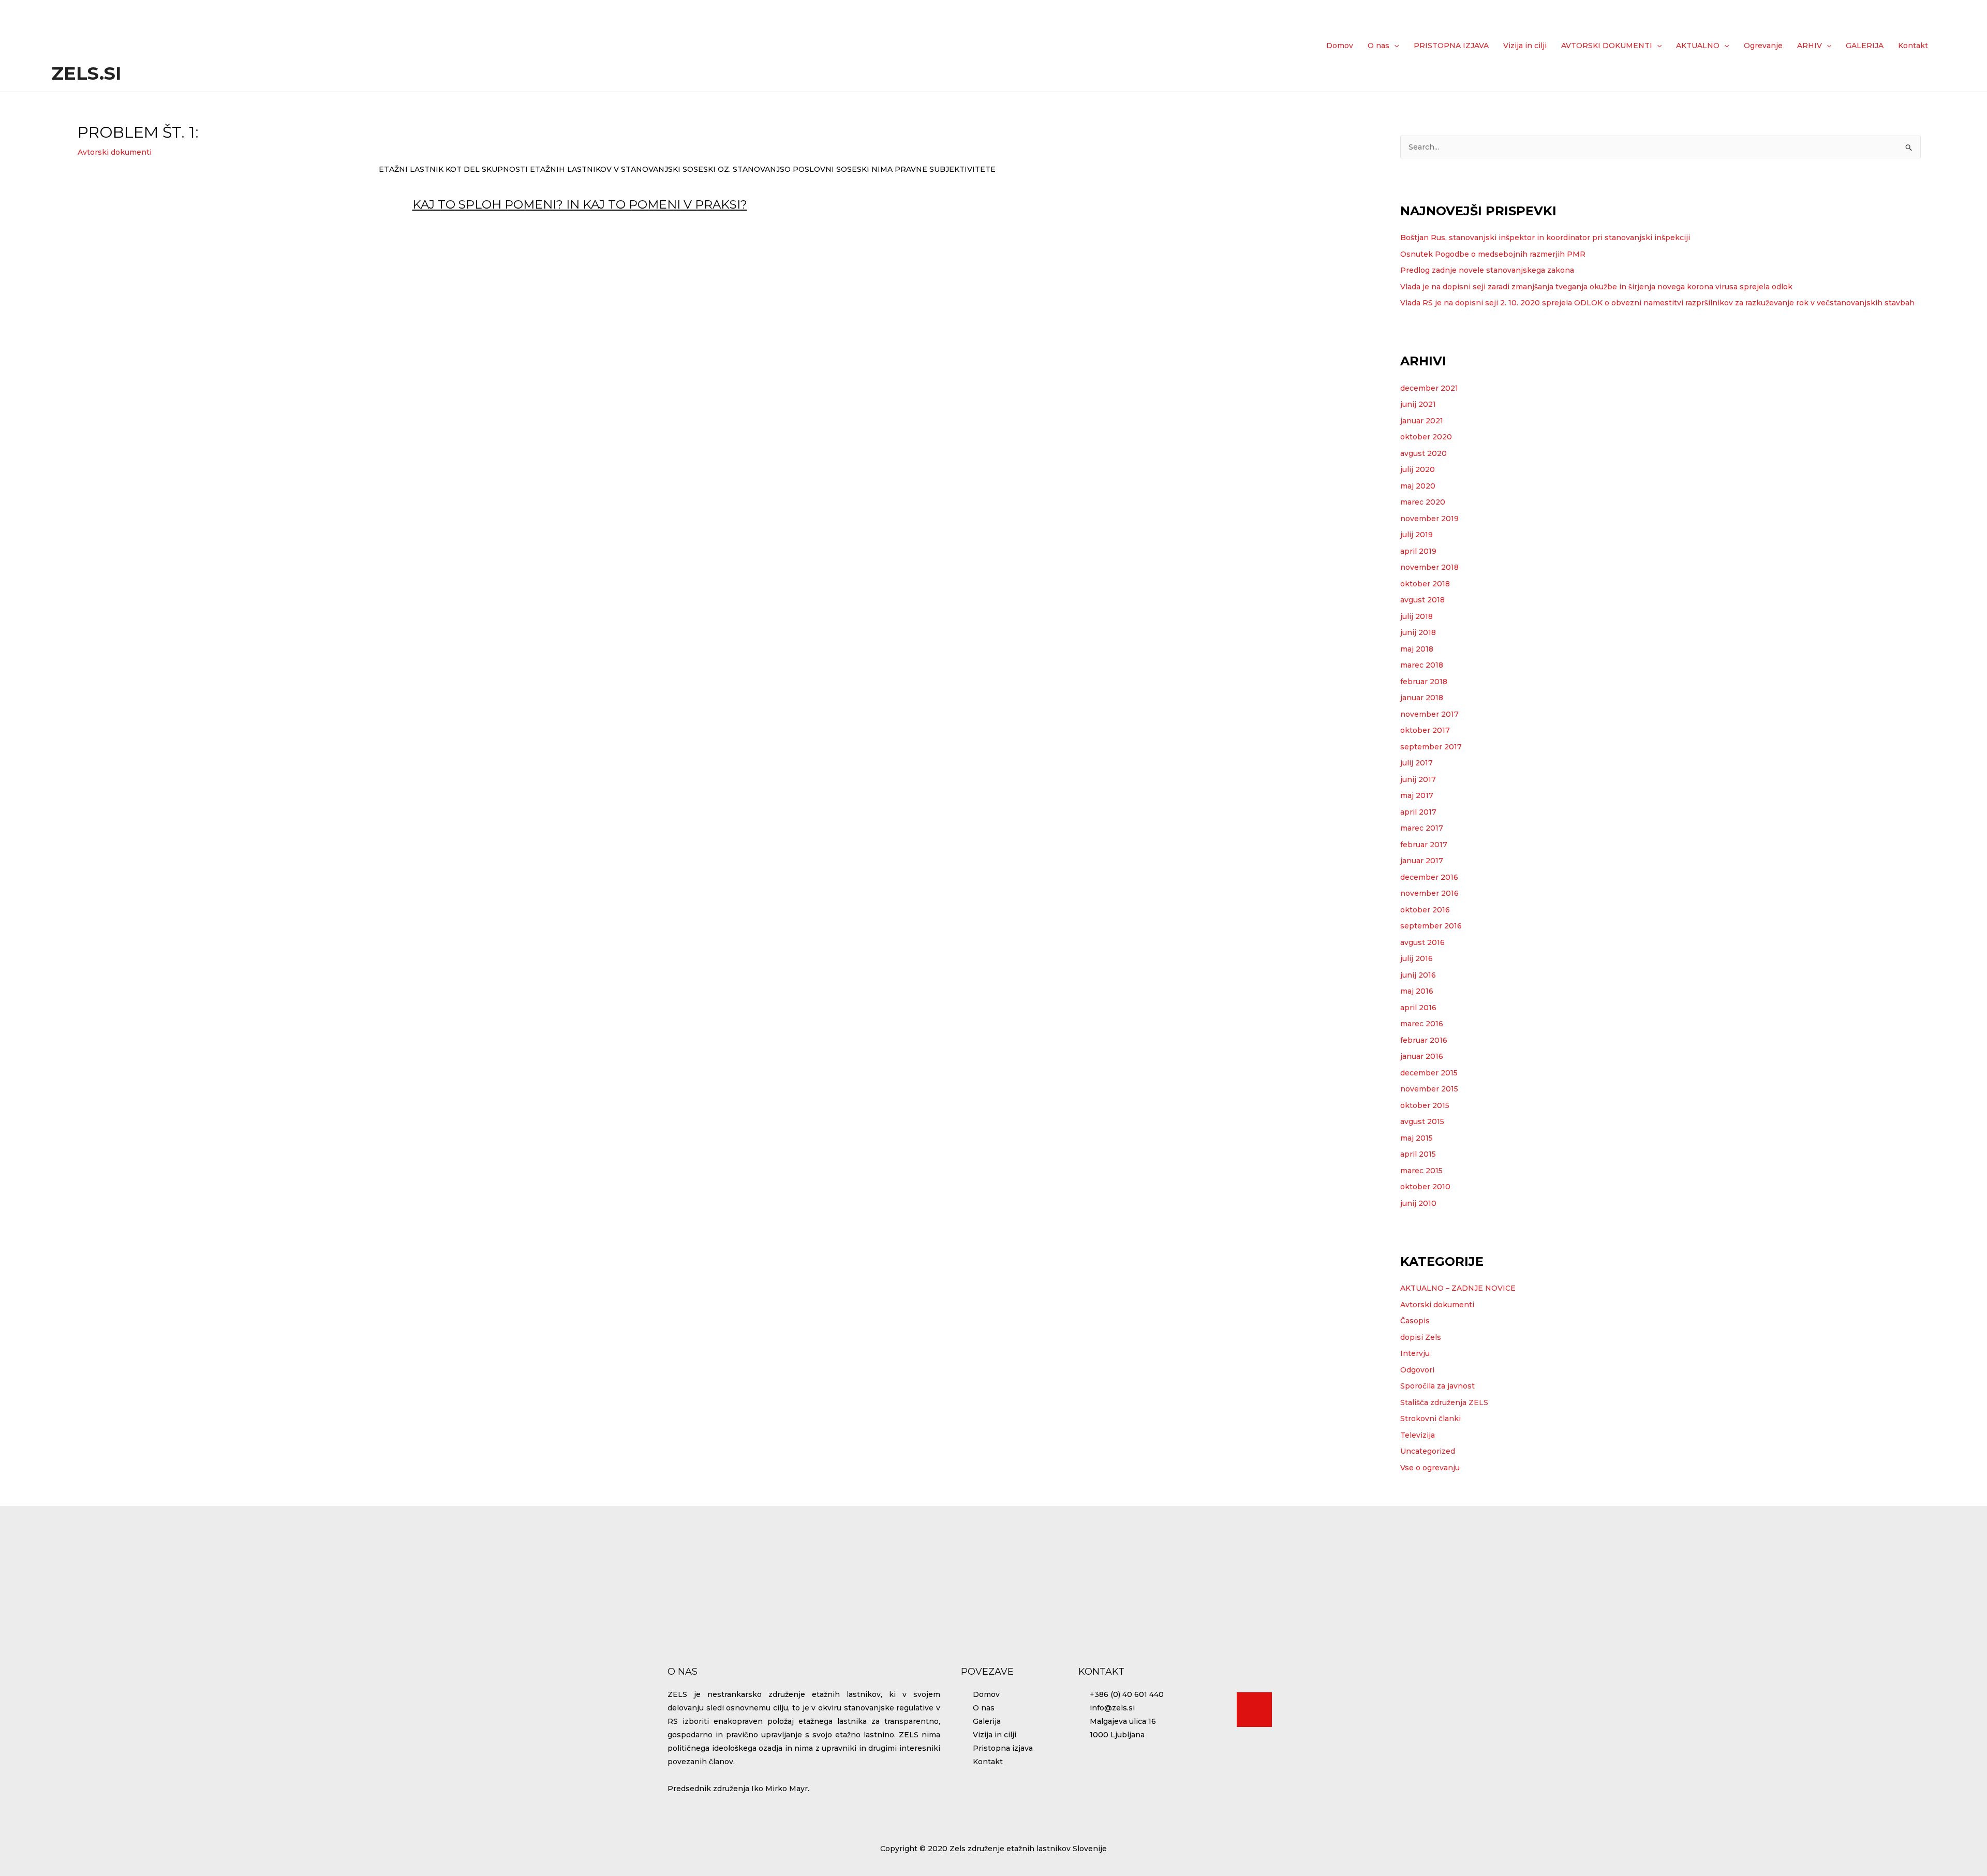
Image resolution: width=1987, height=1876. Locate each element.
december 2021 (1429, 388)
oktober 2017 (1425, 730)
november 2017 (1429, 714)
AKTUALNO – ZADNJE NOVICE (1458, 1288)
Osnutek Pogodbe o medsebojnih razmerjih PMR (1493, 254)
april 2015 (1418, 1154)
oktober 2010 (1425, 1187)
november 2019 (1429, 519)
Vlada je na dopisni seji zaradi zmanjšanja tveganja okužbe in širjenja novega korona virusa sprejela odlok (1596, 287)
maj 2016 (1417, 991)
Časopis (1415, 1321)
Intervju (1415, 1353)
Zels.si (86, 73)
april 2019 (1418, 551)
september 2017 (1431, 747)
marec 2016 (1422, 1024)
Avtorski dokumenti (115, 152)
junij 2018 (1418, 632)
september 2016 (1431, 926)
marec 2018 (1422, 665)
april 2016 (1418, 1008)
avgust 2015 (1422, 1121)
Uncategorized (1428, 1451)
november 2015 (1429, 1089)
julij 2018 (1417, 616)
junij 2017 (1418, 779)
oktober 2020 (1426, 437)
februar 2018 (1424, 682)
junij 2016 (1418, 975)
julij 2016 (1417, 958)
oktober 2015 (1425, 1105)
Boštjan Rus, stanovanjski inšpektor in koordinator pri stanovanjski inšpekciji (1545, 238)
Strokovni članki (1430, 1419)
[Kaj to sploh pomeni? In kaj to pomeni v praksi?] (392, 211)
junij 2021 (1418, 404)
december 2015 (1429, 1073)
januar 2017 (1422, 861)
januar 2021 (1422, 421)
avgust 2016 (1422, 942)
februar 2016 (1424, 1040)
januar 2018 (1422, 698)
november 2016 (1429, 893)
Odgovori (1417, 1370)
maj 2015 (1417, 1138)
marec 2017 (1422, 828)
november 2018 (1429, 567)
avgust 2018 (1422, 600)
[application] (1394, 46)
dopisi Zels (1421, 1337)
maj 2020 (1418, 486)
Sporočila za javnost (1437, 1386)
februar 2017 (1424, 845)
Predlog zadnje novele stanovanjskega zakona (1487, 270)
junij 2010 (1418, 1203)
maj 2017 (1417, 795)
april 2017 (1418, 812)
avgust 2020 (1423, 453)
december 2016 (1429, 877)
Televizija (1418, 1435)
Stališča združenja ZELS (1444, 1402)
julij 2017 (1417, 763)
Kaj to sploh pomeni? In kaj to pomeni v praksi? (580, 204)
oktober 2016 (1425, 910)
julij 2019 (1417, 535)
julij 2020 (1418, 469)
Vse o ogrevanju (1430, 1468)
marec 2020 (1423, 502)
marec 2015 (1421, 1171)
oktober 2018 (1425, 584)
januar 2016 (1422, 1056)
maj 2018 (1417, 649)
